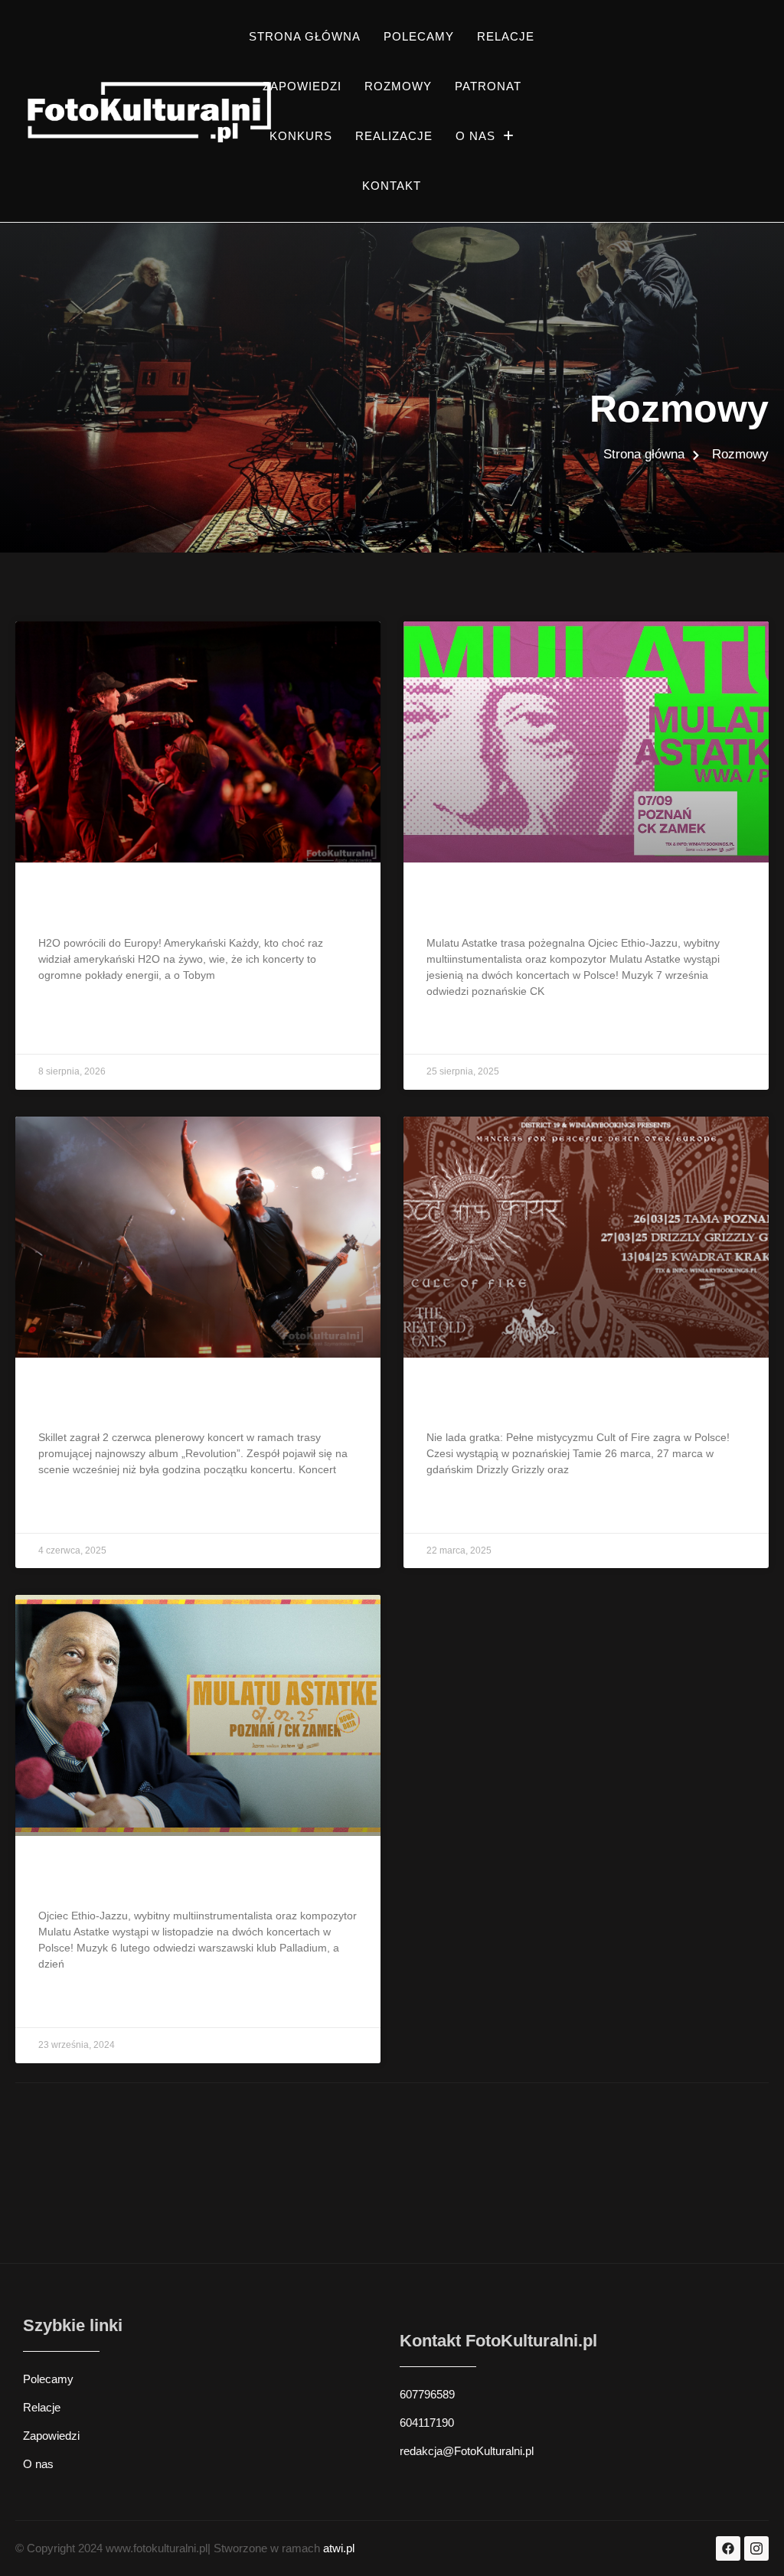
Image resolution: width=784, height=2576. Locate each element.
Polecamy (419, 36)
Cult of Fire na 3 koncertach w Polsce (571, 1399)
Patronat (488, 86)
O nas (475, 136)
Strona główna (305, 36)
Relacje (506, 36)
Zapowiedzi (302, 86)
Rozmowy (398, 86)
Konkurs (301, 136)
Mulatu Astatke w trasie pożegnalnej (567, 904)
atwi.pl (339, 2548)
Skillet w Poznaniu (109, 1399)
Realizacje (394, 136)
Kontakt (392, 186)
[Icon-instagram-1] (756, 2548)
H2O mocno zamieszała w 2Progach (177, 904)
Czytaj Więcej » (78, 1030)
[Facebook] (728, 2548)
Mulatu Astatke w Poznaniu (143, 1878)
